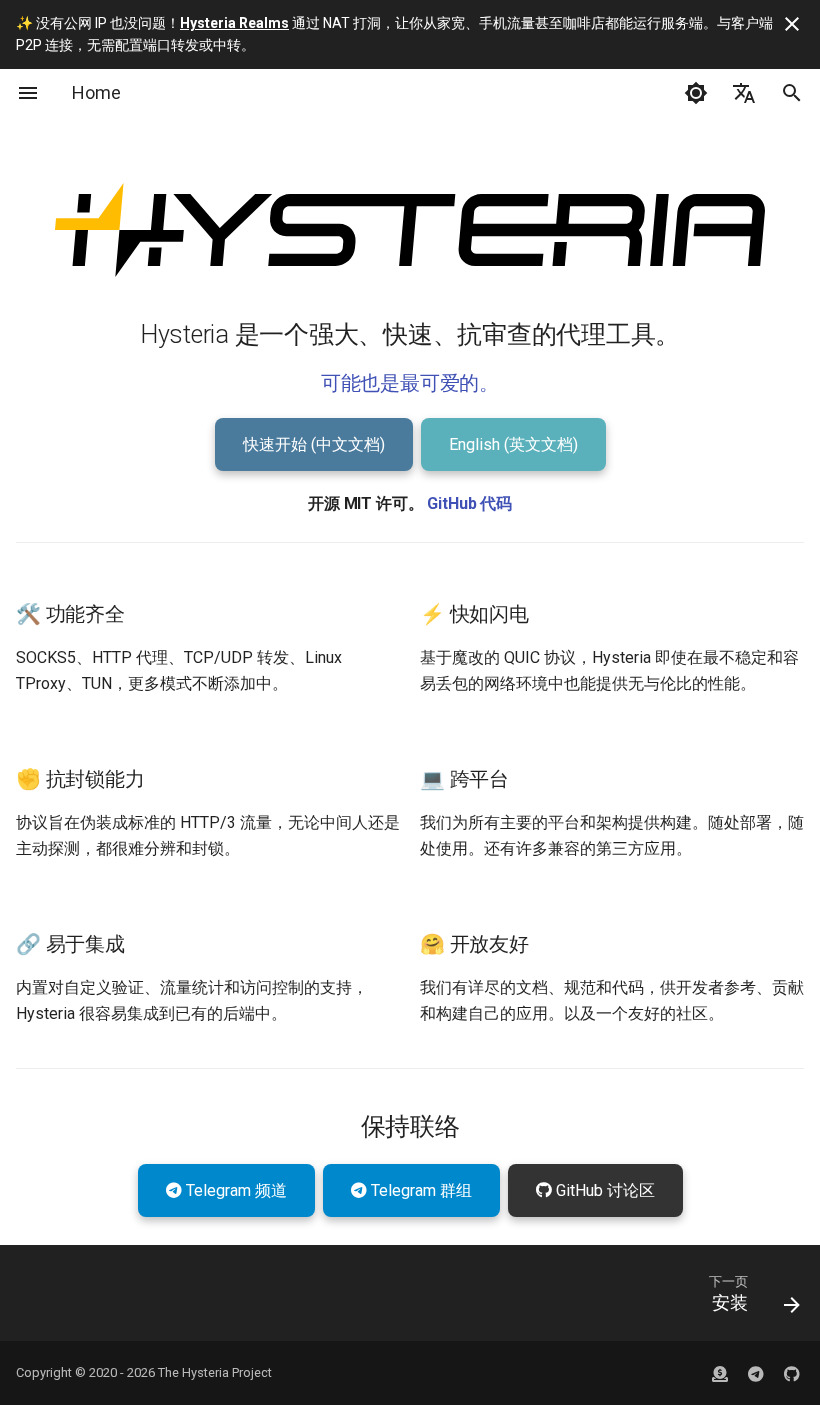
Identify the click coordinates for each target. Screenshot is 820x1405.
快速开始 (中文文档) (314, 444)
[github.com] (720, 1373)
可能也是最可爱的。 (410, 383)
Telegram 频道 (234, 1190)
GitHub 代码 (469, 503)
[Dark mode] (696, 93)
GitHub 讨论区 (603, 1190)
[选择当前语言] (744, 93)
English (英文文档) (513, 444)
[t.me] (756, 1373)
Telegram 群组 (419, 1190)
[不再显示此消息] (792, 24)
